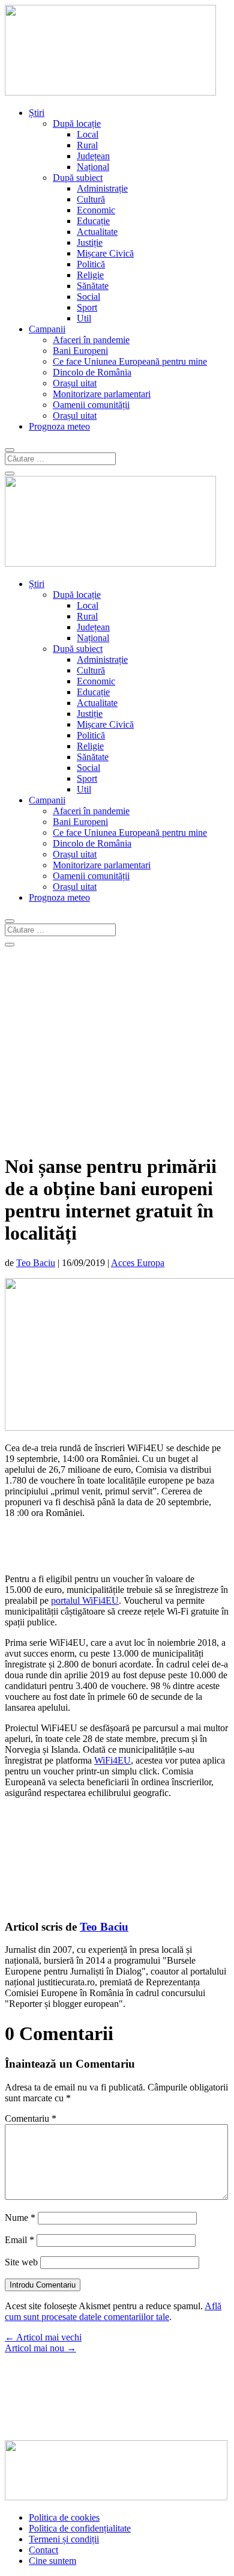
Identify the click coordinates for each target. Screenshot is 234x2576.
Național (93, 167)
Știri (37, 113)
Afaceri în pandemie (91, 340)
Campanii (47, 329)
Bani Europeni (80, 351)
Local (88, 134)
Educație (93, 221)
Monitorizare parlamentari (102, 394)
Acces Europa (138, 1263)
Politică (91, 264)
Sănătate (93, 286)
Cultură (91, 199)
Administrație (102, 188)
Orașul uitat (75, 383)
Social (88, 297)
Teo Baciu (36, 1263)
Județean (93, 156)
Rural (87, 145)
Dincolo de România (92, 372)
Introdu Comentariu (43, 2285)
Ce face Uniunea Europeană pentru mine (130, 361)
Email (19, 2240)
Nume (20, 2218)
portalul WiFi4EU (85, 1600)
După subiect (78, 178)
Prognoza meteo (59, 426)
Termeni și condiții (64, 2539)
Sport (87, 307)
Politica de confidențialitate (80, 2528)
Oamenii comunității (91, 405)
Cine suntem (52, 2561)
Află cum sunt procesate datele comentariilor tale (113, 2311)
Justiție (90, 242)
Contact (43, 2550)
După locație (77, 123)
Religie (90, 275)
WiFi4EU (112, 1760)
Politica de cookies (64, 2517)
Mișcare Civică (105, 253)
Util (84, 318)
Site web (21, 2262)
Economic (96, 210)
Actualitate (97, 232)
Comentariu (31, 2118)
